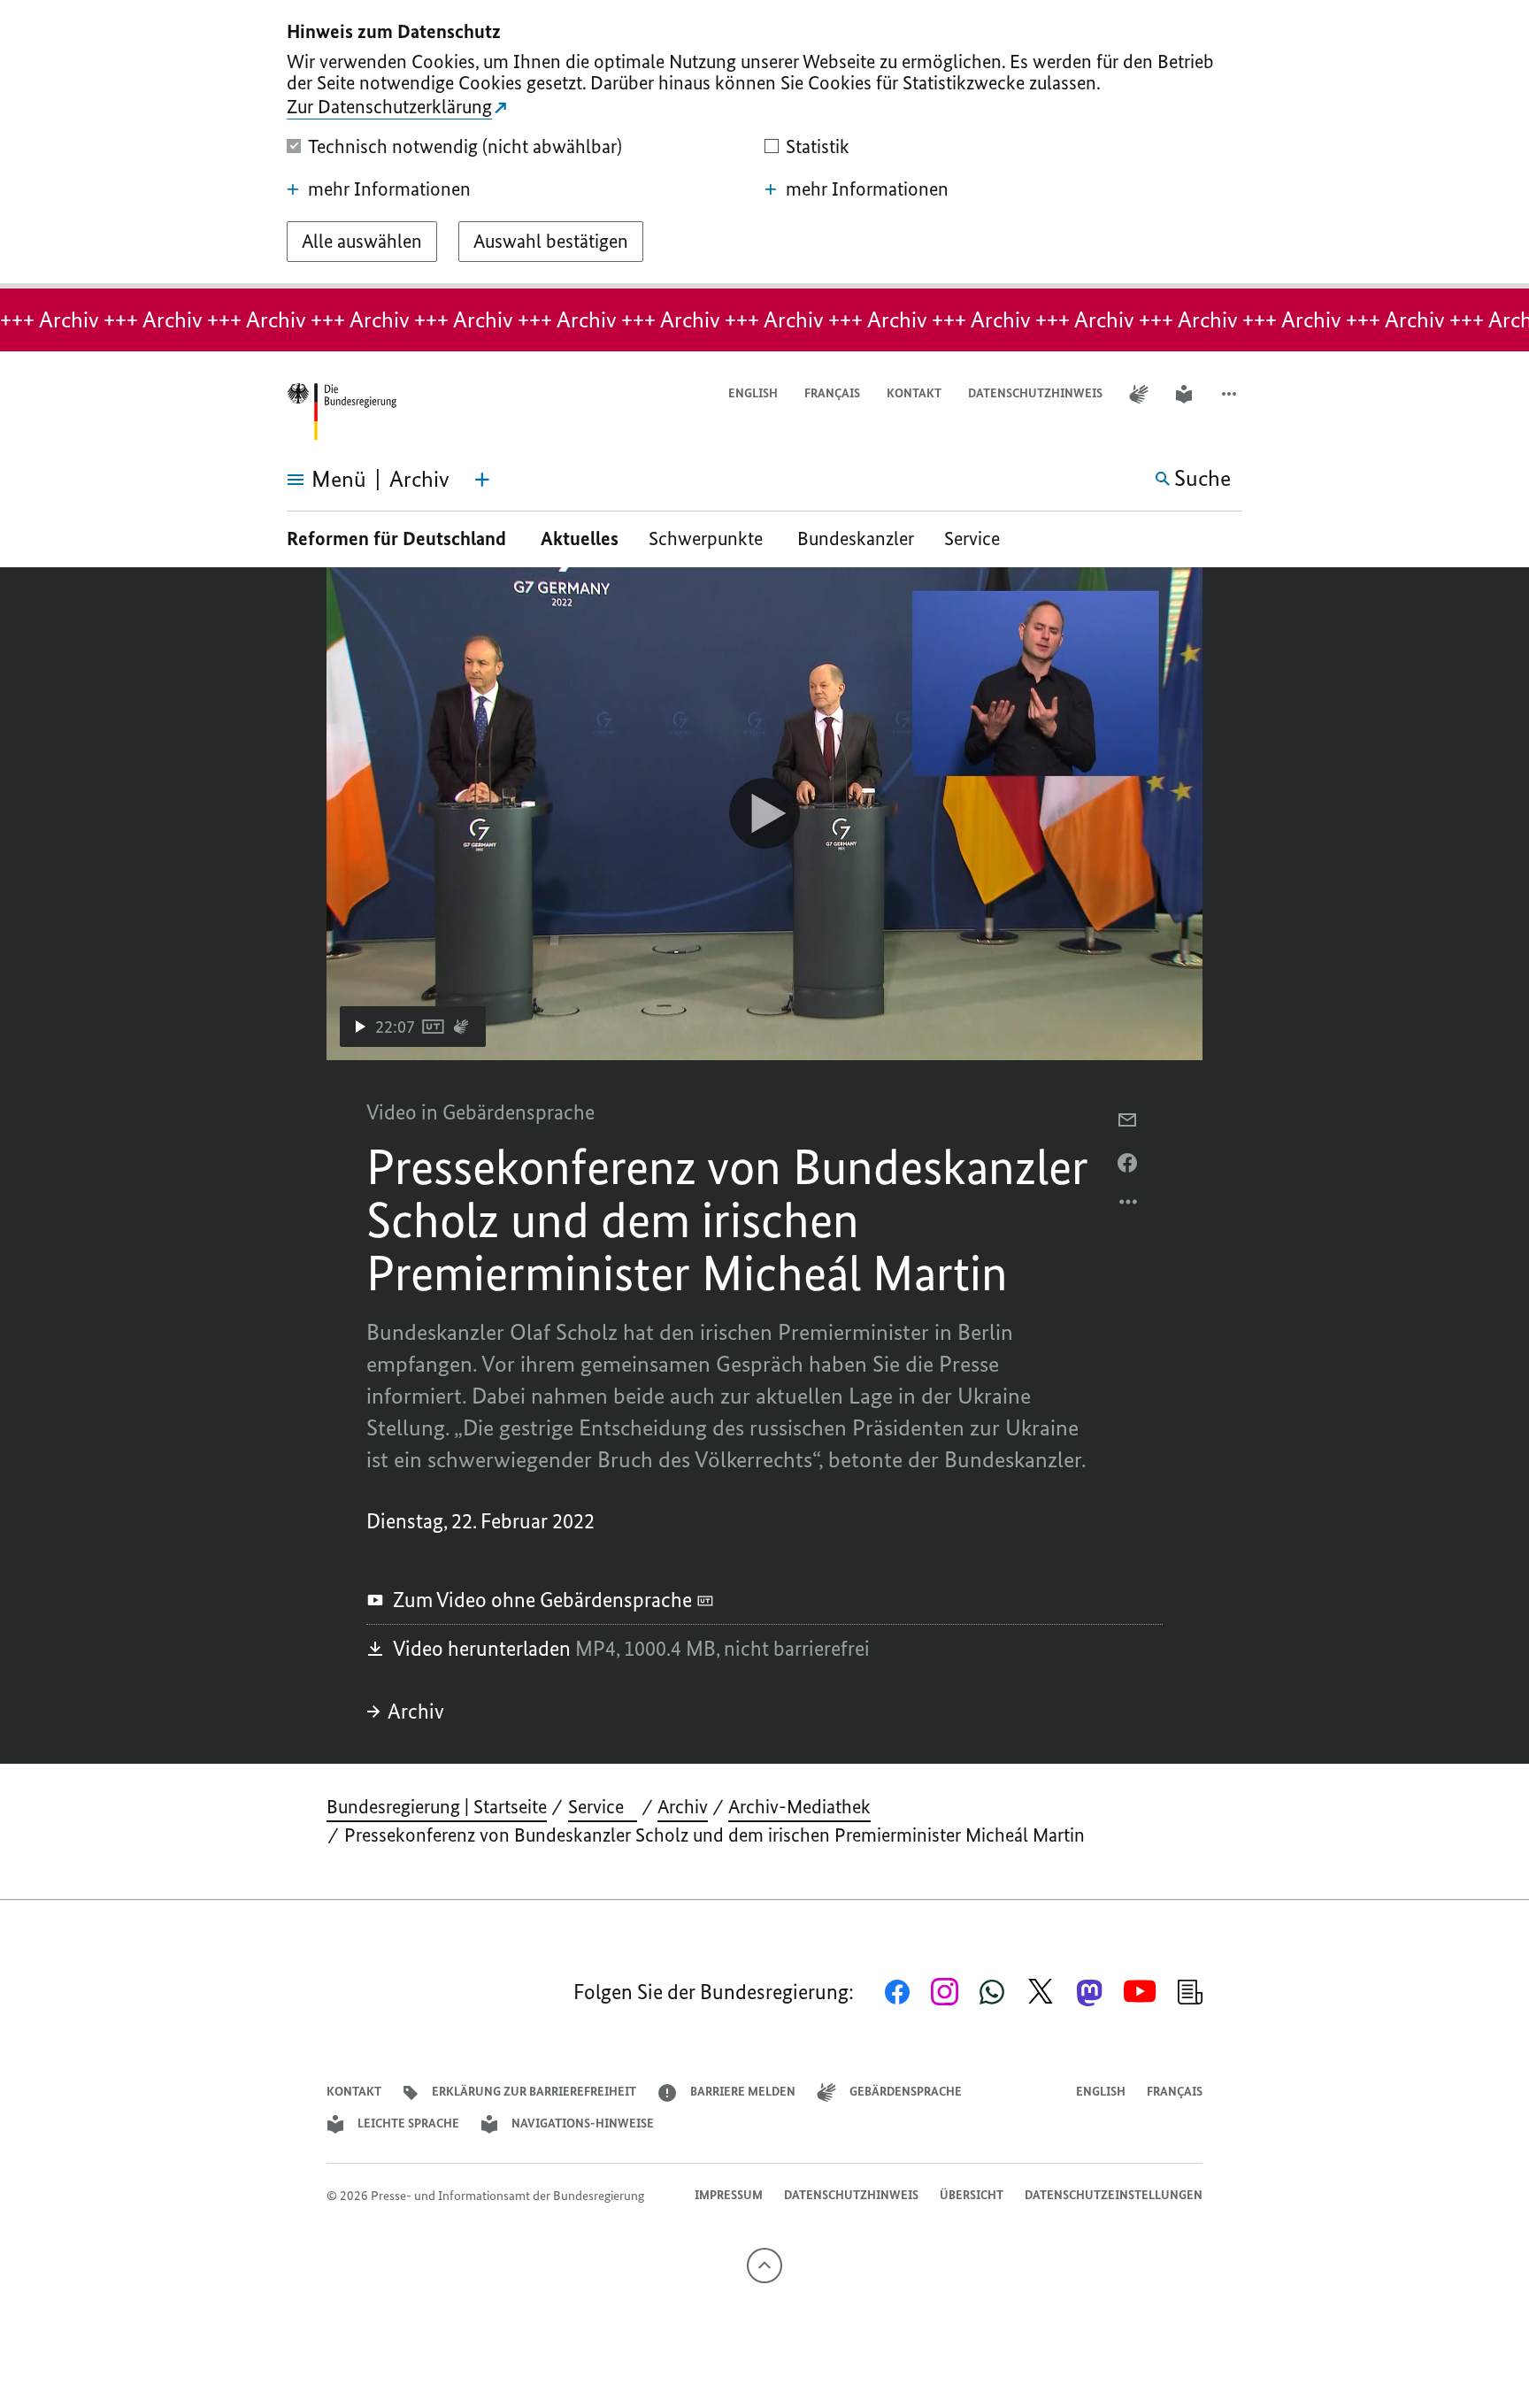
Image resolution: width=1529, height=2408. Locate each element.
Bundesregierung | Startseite (437, 1807)
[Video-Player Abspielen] (764, 813)
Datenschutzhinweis (1035, 393)
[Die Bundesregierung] (342, 412)
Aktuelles (580, 539)
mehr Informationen (389, 189)
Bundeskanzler (856, 539)
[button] (1231, 394)
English (753, 393)
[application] (764, 814)
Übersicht (972, 2195)
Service (979, 539)
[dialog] (764, 144)
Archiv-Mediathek (799, 1807)
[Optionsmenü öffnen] (1129, 1206)
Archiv (416, 1711)
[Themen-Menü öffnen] (482, 480)
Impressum (729, 2195)
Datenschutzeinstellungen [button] (1114, 2195)
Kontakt (914, 393)
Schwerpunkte (708, 539)
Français (832, 393)
